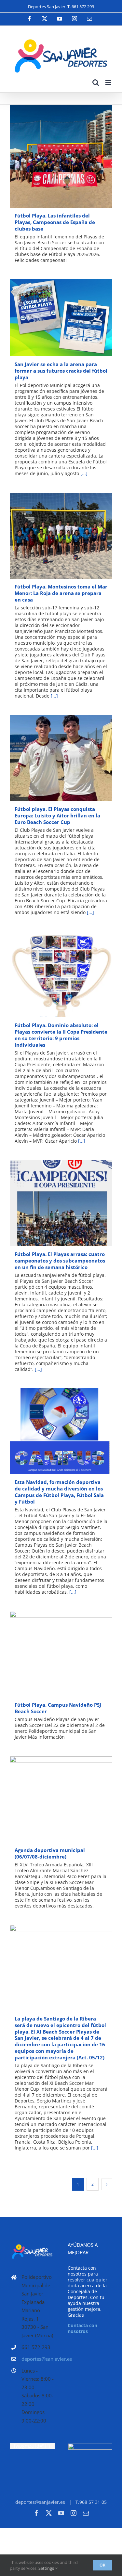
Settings (47, 2568)
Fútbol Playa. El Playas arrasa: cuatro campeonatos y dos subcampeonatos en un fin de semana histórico (52, 1203)
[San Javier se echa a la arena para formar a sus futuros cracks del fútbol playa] (61, 318)
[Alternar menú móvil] (109, 82)
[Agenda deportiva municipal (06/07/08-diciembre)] (61, 1799)
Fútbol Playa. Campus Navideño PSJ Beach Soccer (52, 1654)
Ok (103, 2565)
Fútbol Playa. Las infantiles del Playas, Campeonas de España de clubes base (52, 156)
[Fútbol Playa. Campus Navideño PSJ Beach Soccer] (61, 1654)
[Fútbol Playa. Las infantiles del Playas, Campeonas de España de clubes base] (61, 156)
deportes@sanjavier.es (38, 2359)
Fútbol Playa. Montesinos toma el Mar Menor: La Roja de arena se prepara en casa (52, 536)
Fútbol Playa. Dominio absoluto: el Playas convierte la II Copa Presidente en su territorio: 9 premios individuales (52, 974)
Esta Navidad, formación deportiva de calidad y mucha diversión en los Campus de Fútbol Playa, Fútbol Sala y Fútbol (52, 1431)
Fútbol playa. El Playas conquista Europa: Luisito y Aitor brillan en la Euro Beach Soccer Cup (52, 758)
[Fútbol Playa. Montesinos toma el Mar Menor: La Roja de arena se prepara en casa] (61, 536)
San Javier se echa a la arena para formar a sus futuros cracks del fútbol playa (52, 318)
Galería (70, 156)
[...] (84, 473)
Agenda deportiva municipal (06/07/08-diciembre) (52, 1799)
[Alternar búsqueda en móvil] (96, 82)
